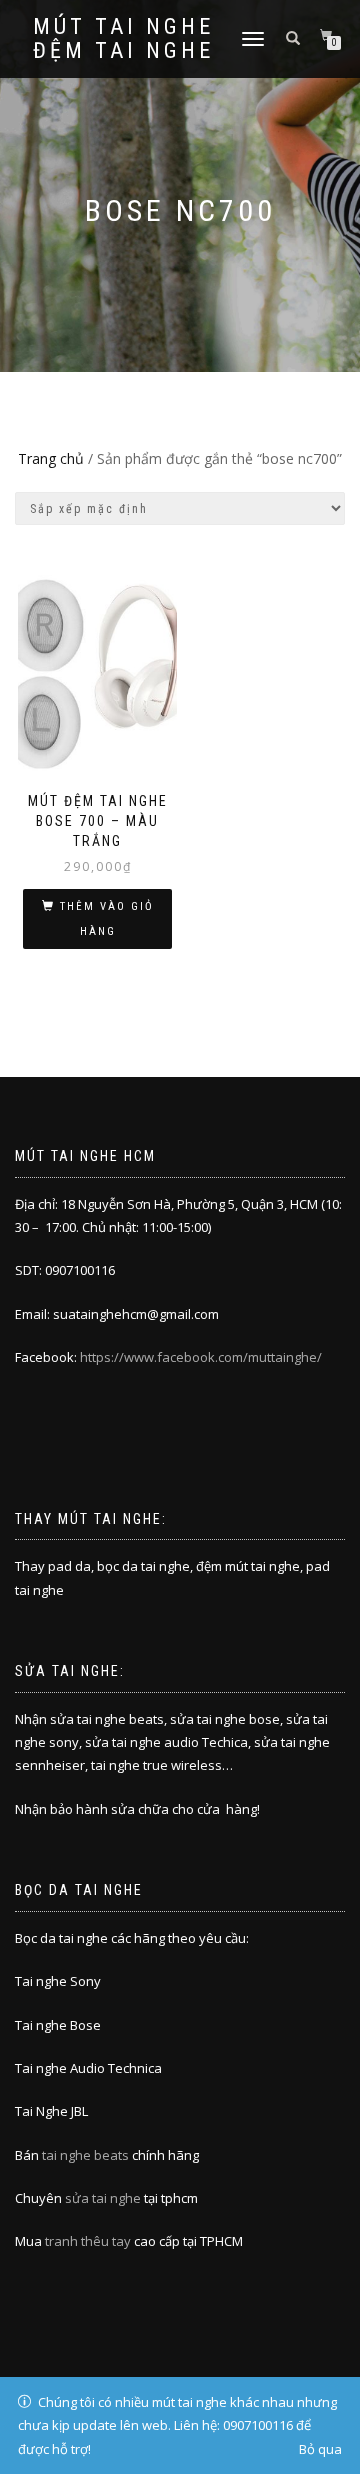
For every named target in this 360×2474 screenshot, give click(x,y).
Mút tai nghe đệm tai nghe (123, 39)
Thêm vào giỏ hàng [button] (107, 919)
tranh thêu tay (88, 2241)
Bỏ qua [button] (320, 2449)
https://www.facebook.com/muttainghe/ (201, 1357)
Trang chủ (51, 458)
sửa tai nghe (103, 2198)
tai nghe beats (85, 2155)
